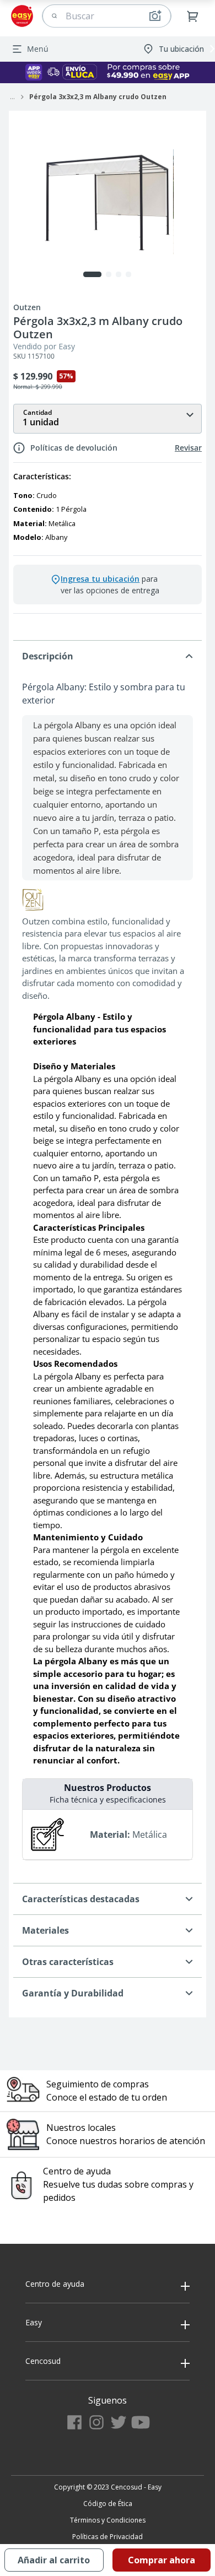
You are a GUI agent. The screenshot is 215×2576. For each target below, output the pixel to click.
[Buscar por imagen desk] (155, 16)
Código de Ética (108, 2504)
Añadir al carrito (54, 2560)
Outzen (27, 307)
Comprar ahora (162, 2560)
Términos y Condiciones (108, 2520)
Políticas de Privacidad (108, 2537)
